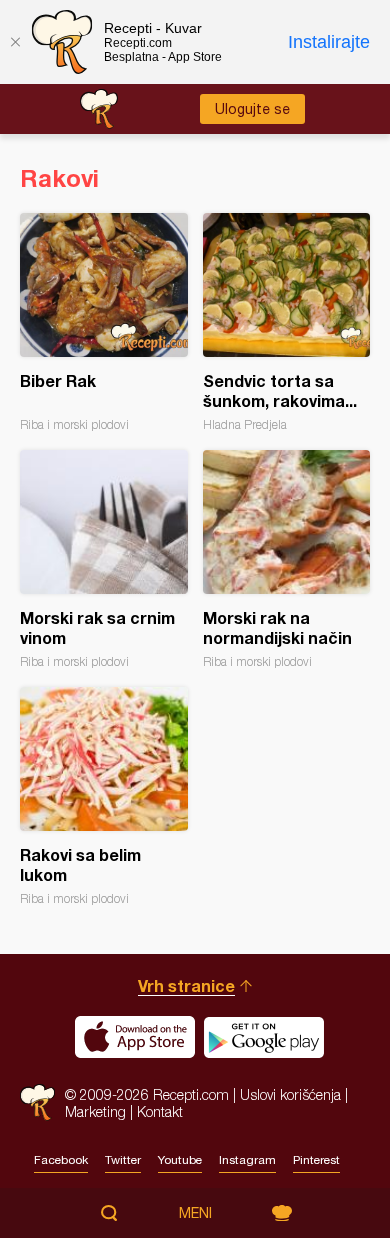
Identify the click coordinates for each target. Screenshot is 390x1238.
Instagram (247, 1160)
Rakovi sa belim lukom (104, 796)
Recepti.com (37, 1102)
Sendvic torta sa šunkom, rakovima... (287, 322)
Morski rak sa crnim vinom (104, 559)
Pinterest (316, 1160)
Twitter (123, 1160)
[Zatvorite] (15, 42)
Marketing (95, 1111)
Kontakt (160, 1111)
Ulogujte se (252, 109)
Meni (195, 1213)
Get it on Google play (264, 1037)
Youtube (180, 1160)
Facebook (61, 1160)
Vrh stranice (186, 985)
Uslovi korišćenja (290, 1094)
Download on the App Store (135, 1037)
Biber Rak (104, 322)
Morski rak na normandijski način (287, 559)
